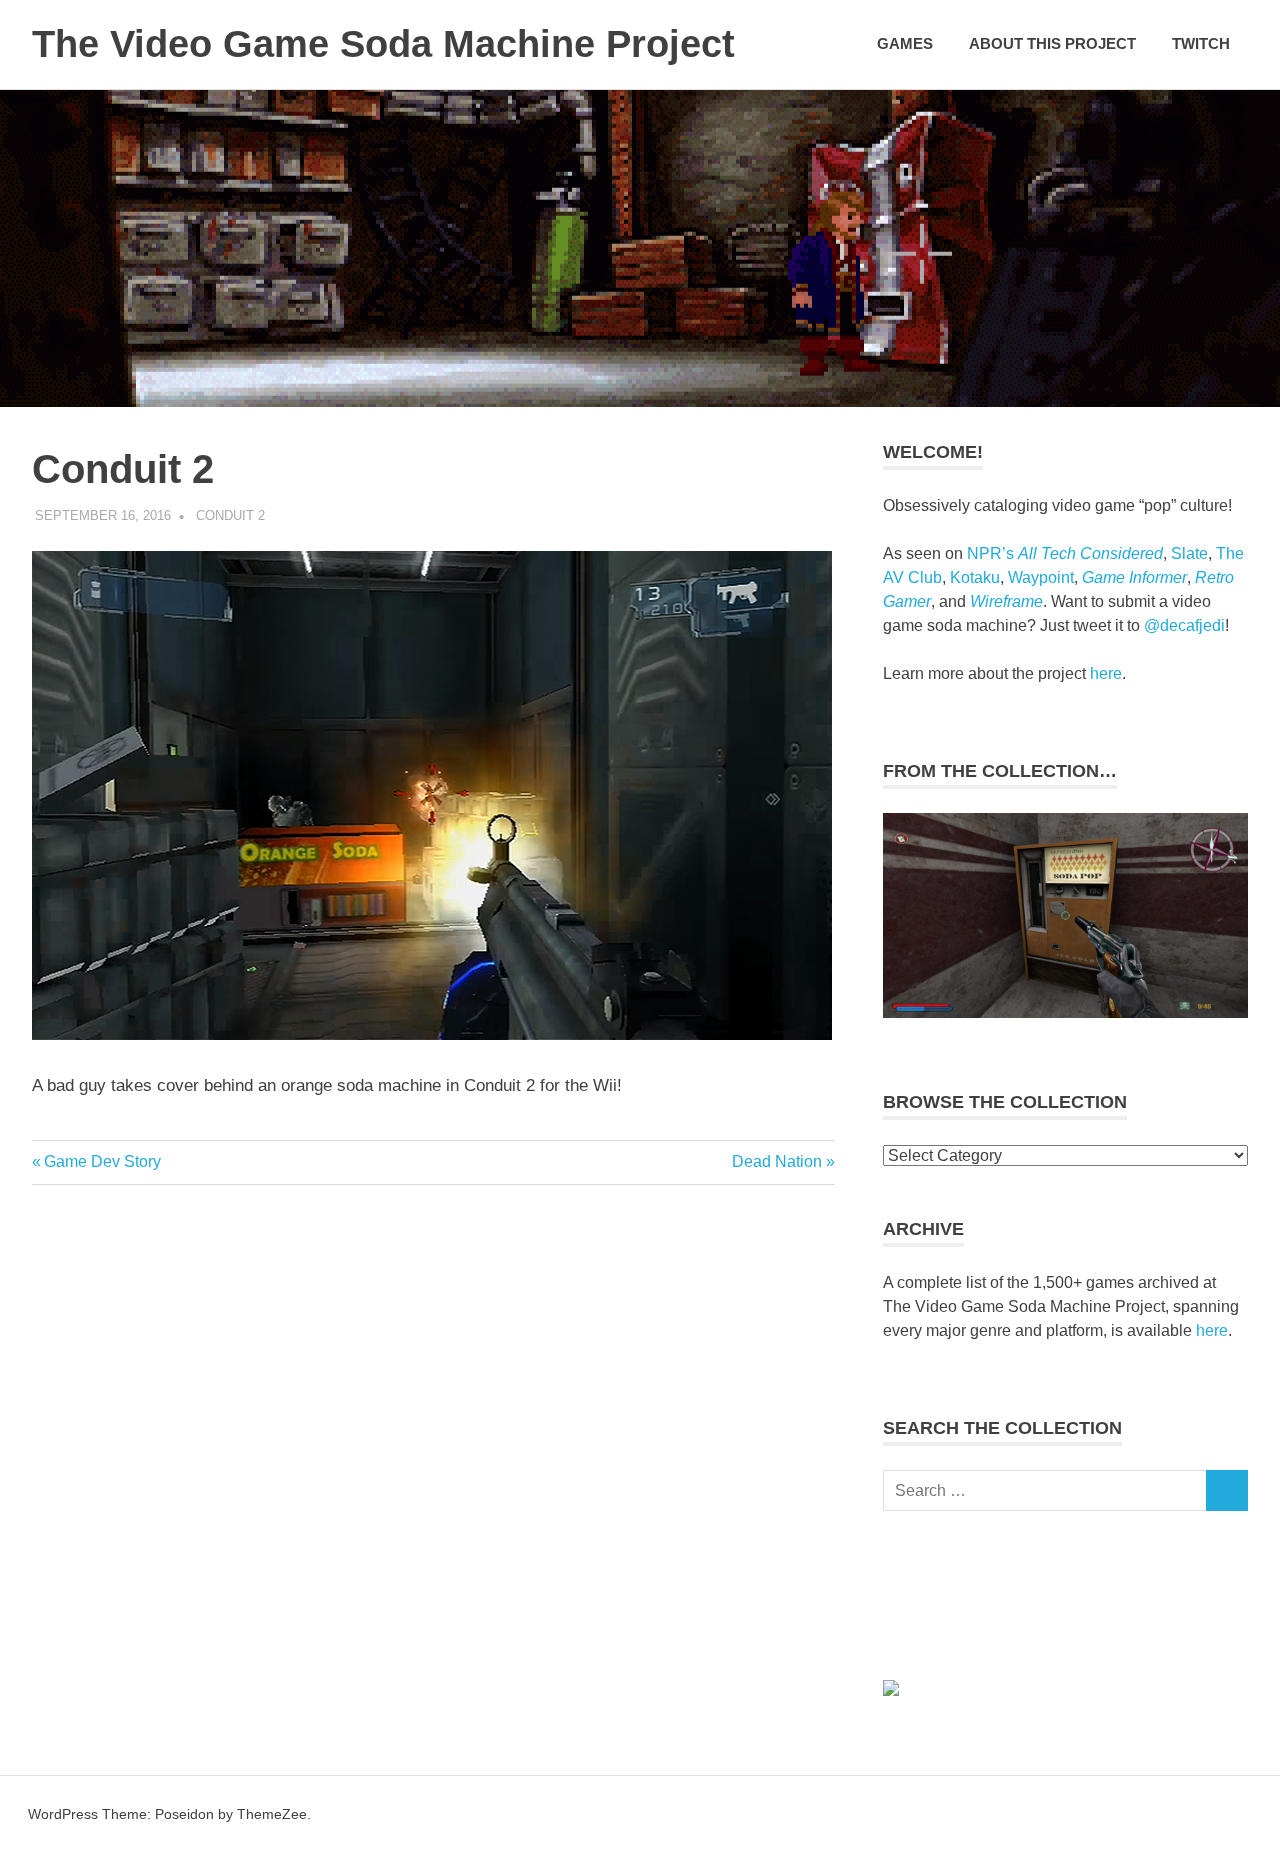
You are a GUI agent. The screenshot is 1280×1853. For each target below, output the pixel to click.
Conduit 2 (230, 515)
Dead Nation (777, 1161)
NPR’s (1065, 553)
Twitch (1201, 43)
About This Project (1052, 43)
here (1106, 673)
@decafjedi (1184, 625)
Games (905, 43)
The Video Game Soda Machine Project (383, 44)
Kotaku (975, 577)
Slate (1189, 553)
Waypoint (1041, 577)
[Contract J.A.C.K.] (1065, 1012)
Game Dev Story (102, 1161)
